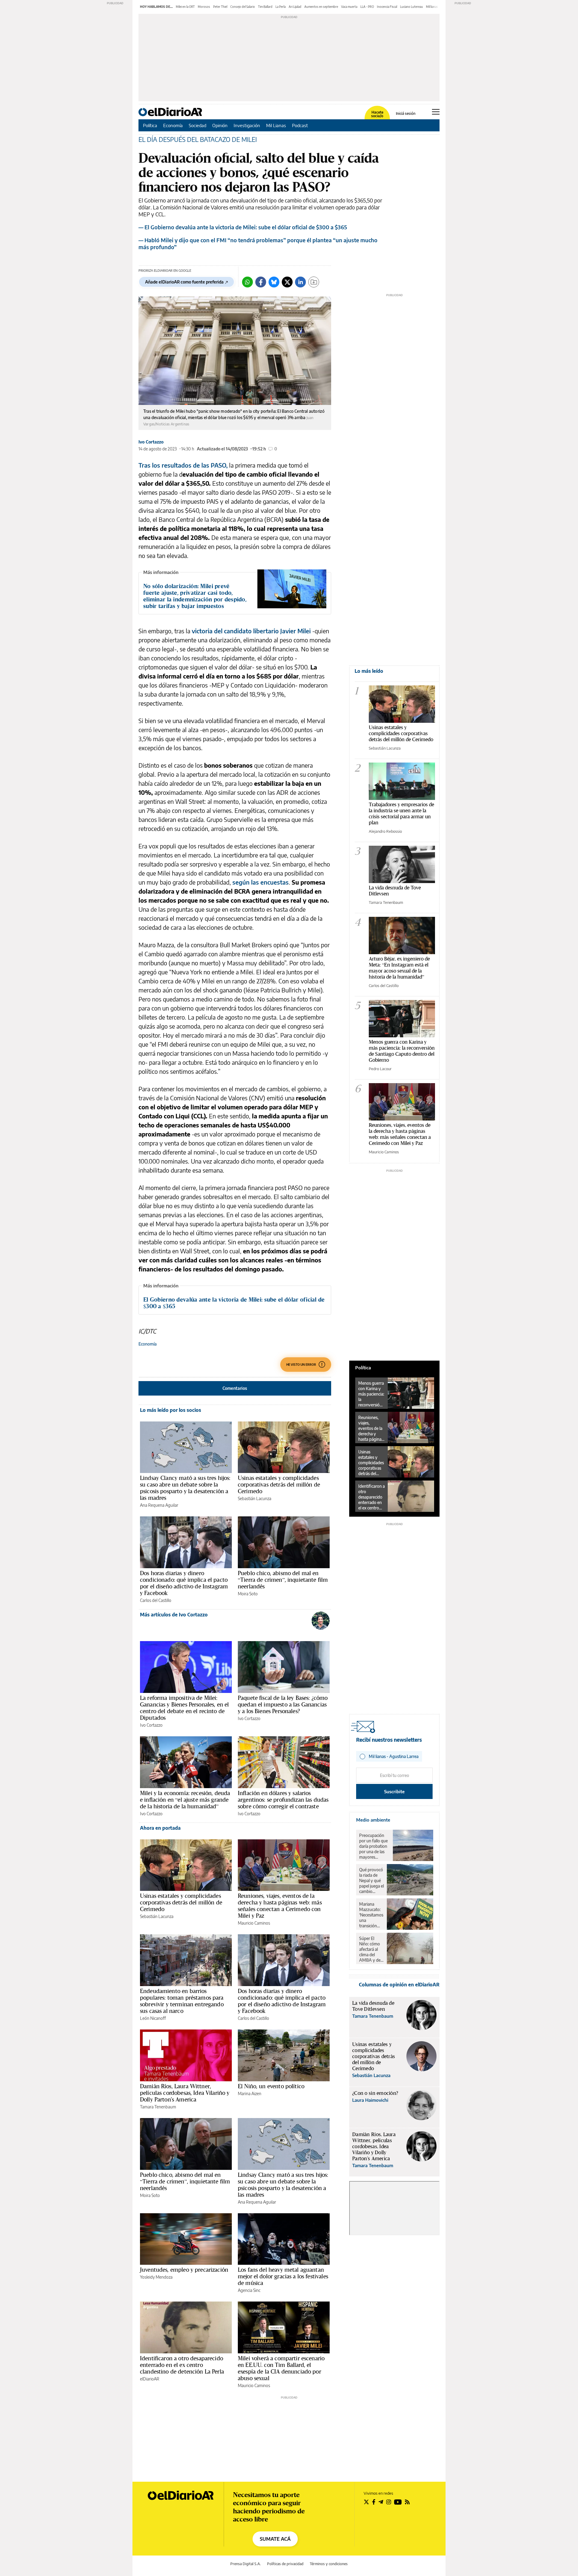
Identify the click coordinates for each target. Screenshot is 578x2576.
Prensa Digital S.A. (245, 2564)
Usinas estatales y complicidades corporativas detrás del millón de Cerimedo (279, 1484)
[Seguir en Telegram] (381, 2502)
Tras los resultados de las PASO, (183, 465)
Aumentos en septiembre (321, 7)
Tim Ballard (265, 7)
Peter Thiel (220, 7)
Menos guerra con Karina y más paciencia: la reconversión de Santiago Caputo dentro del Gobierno (402, 1051)
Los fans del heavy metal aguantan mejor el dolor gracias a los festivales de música (283, 2276)
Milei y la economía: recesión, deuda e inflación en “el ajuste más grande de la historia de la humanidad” (185, 1800)
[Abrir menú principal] (436, 112)
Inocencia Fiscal (387, 7)
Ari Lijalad (295, 7)
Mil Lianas (276, 125)
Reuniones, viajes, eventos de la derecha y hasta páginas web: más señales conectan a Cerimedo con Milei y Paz (280, 1906)
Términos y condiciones (329, 2564)
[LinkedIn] (300, 282)
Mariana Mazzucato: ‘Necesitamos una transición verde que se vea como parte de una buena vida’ (371, 1915)
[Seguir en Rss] (407, 2502)
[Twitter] (287, 282)
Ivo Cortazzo (151, 442)
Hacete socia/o (377, 114)
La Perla (281, 7)
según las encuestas (261, 882)
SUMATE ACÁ (275, 2539)
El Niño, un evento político (271, 2086)
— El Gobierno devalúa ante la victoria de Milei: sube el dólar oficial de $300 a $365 (243, 227)
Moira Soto (248, 1594)
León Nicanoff (153, 2018)
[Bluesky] (274, 282)
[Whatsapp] (247, 282)
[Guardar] (314, 282)
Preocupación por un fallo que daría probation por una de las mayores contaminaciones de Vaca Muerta (374, 1846)
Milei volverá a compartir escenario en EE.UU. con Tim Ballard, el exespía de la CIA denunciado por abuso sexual (281, 2368)
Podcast (300, 125)
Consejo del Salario (243, 7)
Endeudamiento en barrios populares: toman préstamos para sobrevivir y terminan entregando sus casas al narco (182, 2001)
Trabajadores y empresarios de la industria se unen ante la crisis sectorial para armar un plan (401, 813)
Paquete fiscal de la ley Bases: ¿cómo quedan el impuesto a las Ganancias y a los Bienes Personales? (283, 1704)
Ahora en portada (160, 1828)
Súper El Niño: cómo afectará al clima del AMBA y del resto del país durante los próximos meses (371, 1949)
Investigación (247, 125)
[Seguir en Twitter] (366, 2502)
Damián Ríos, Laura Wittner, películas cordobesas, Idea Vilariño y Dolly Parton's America (185, 2093)
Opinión (220, 125)
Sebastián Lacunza (255, 1498)
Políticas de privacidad (285, 2564)
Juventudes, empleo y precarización (184, 2270)
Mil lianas (432, 7)
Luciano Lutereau (412, 7)
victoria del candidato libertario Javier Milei (251, 631)
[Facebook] (261, 282)
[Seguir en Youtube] (398, 2502)
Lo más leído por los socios (171, 1410)
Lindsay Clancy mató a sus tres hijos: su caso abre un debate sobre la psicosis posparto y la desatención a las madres (185, 1488)
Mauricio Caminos (254, 1923)
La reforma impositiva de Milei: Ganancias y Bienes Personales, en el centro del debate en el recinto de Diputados (184, 1708)
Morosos (204, 7)
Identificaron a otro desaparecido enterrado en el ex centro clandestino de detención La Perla (182, 2365)
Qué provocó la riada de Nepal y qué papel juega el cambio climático (371, 1881)
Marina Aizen (250, 2093)
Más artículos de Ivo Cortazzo (174, 1615)
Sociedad (197, 125)
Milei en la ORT (185, 7)
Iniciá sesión (406, 114)
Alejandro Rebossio (385, 831)
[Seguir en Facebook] (374, 2502)
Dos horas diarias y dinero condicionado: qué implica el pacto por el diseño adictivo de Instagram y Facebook (184, 1583)
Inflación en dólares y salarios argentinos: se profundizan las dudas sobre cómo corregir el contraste (283, 1800)
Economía (173, 125)
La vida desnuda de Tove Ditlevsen (395, 890)
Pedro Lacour (380, 1069)
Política (150, 125)
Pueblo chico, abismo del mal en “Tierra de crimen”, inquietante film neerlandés (283, 1580)
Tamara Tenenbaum (158, 2107)
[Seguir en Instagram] (389, 2502)
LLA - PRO (367, 7)
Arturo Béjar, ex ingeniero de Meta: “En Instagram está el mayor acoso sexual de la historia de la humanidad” (399, 968)
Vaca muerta (349, 7)
